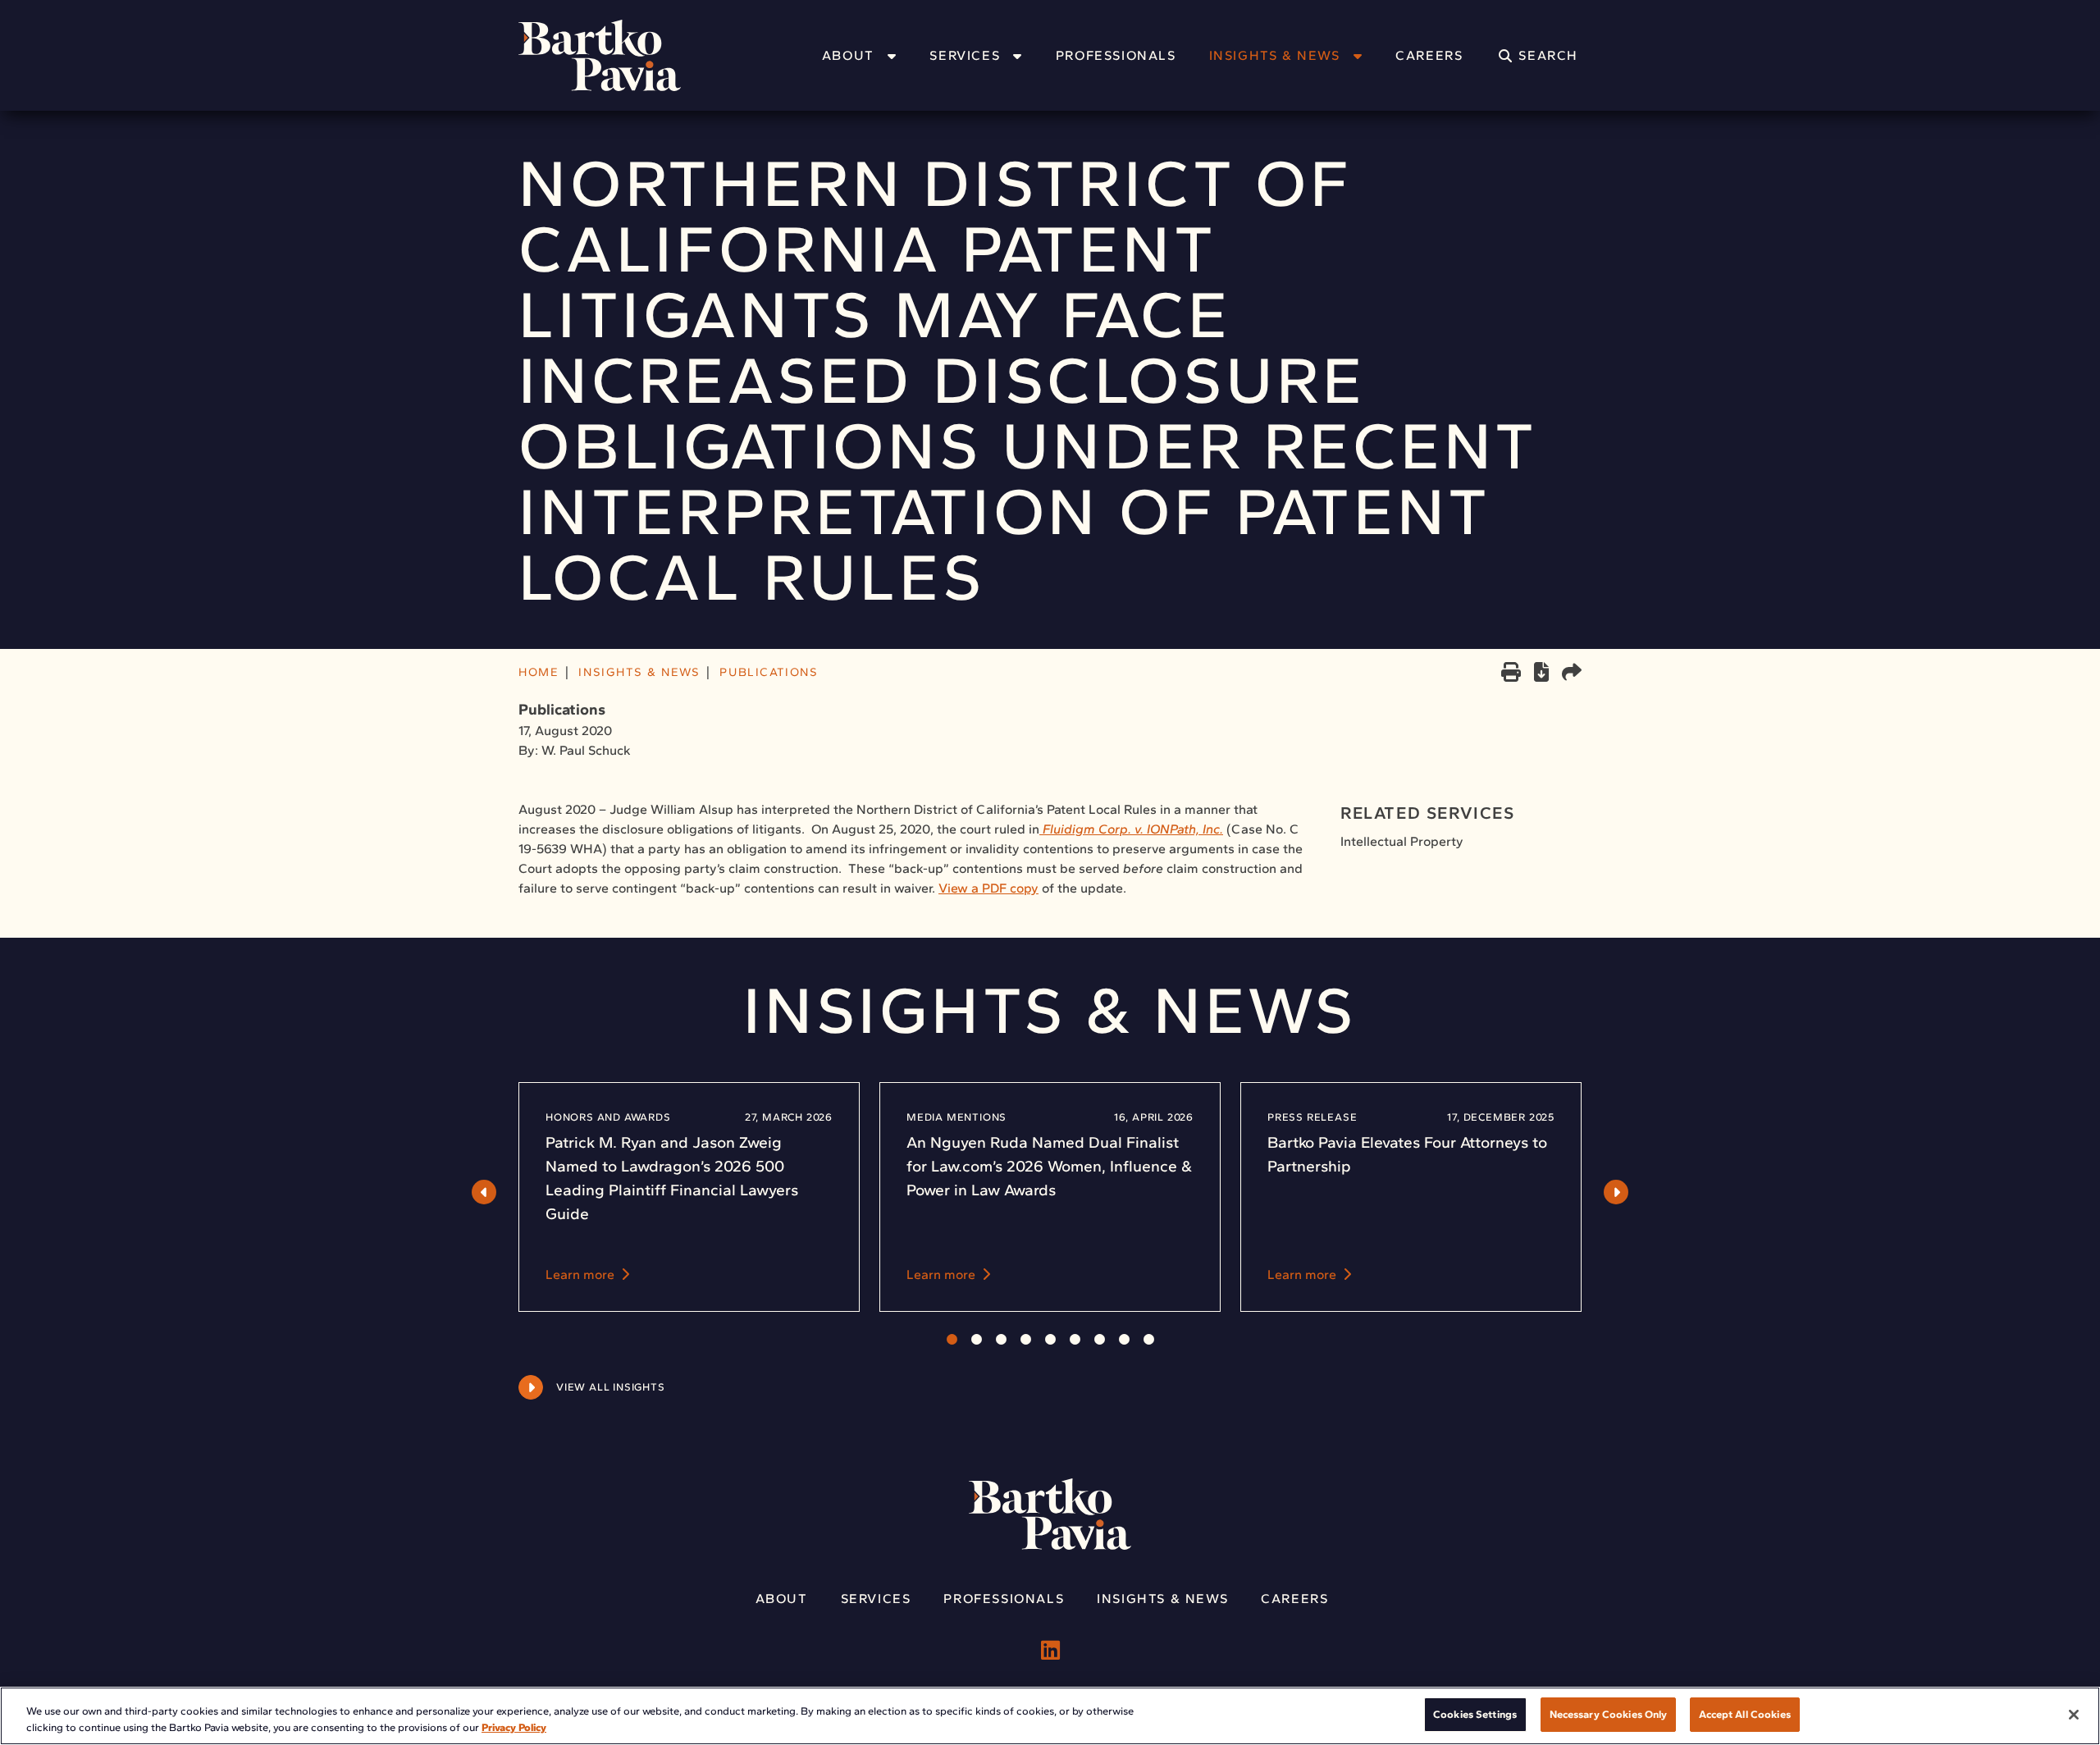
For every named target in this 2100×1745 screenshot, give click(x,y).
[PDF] (1541, 675)
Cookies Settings (1475, 1714)
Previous (484, 1192)
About (848, 55)
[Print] (1511, 674)
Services (965, 55)
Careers (1429, 55)
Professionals (1116, 55)
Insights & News (1275, 55)
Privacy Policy (514, 1727)
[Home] (621, 55)
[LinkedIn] (1050, 1651)
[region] (1050, 1716)
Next (1616, 1192)
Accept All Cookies (1744, 1714)
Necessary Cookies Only (1609, 1714)
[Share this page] (1572, 674)
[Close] (2074, 1715)
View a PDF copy (988, 888)
